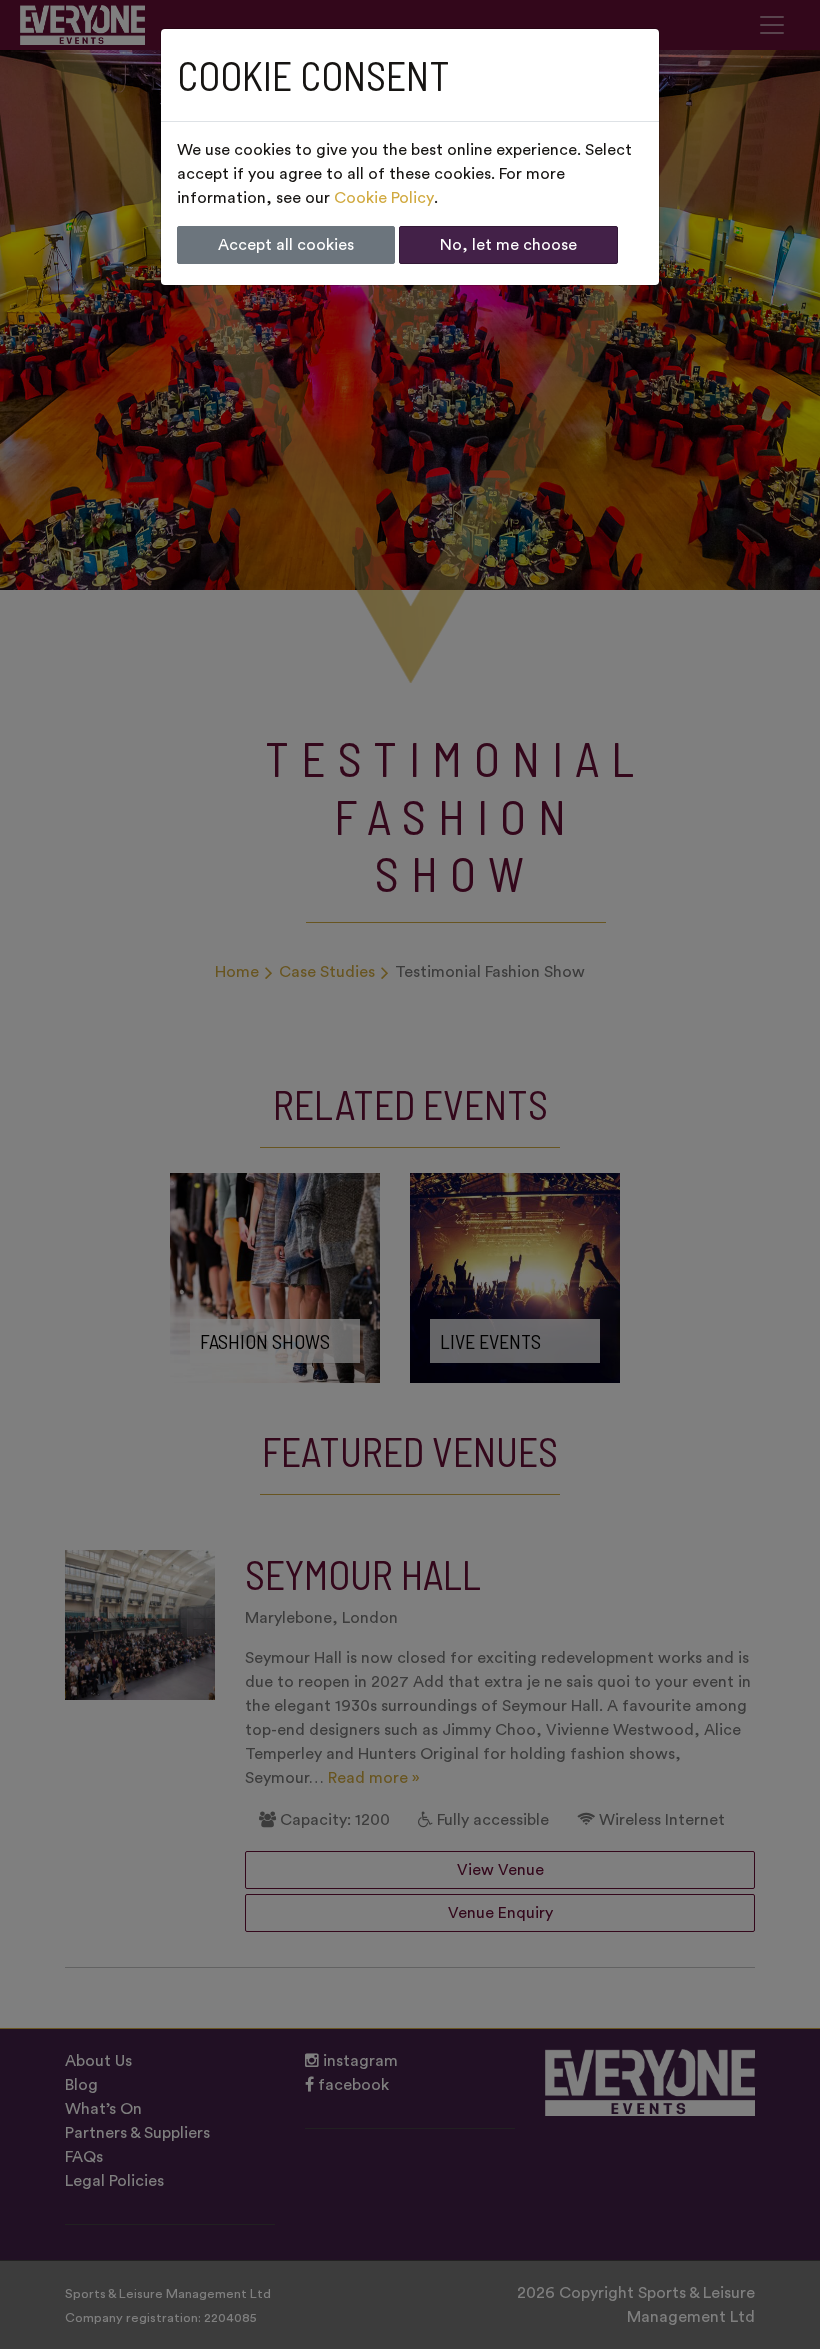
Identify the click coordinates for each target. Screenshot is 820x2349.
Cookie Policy (384, 198)
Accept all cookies (286, 245)
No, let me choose (508, 245)
